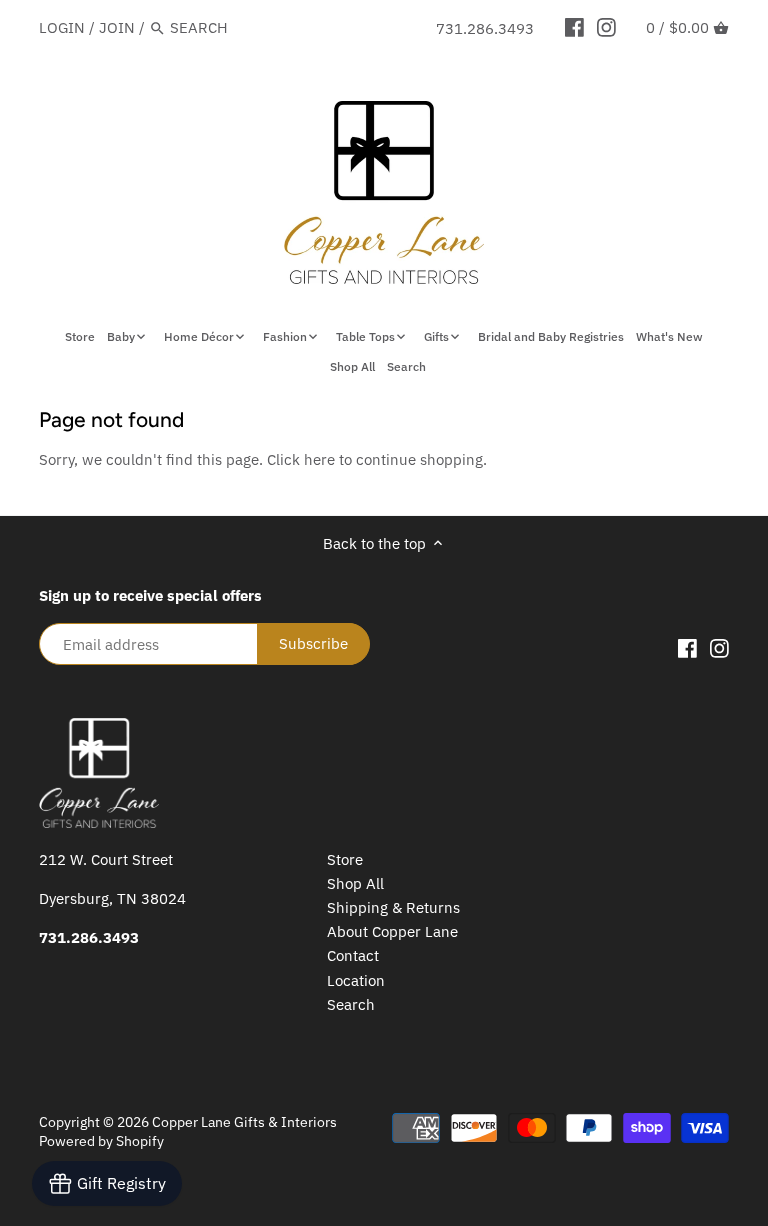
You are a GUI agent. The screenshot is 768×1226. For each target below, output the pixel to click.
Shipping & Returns (393, 907)
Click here (301, 459)
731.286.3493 (485, 28)
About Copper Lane (392, 931)
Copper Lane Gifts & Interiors (244, 1122)
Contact (353, 955)
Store (345, 859)
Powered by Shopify (101, 1141)
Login (62, 27)
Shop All (355, 883)
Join (117, 27)
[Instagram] (606, 27)
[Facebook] (574, 27)
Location (356, 980)
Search (351, 1004)
